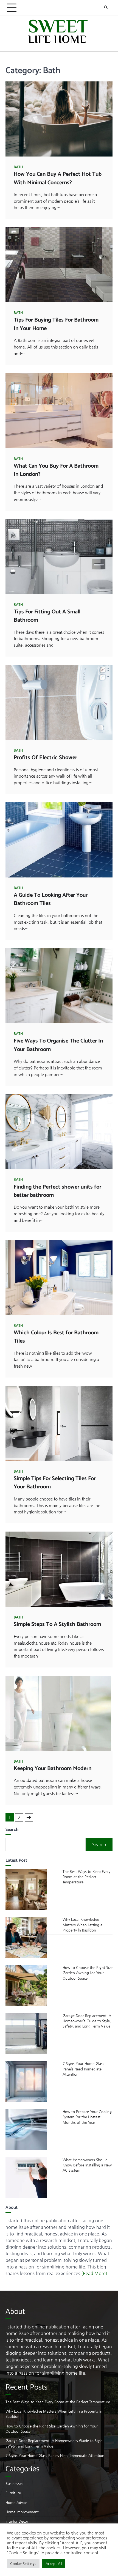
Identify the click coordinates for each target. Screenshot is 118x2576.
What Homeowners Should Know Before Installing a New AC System (87, 2165)
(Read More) (94, 2273)
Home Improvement (22, 2512)
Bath (18, 167)
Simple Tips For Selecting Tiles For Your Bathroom (55, 1483)
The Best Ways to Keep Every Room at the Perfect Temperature (86, 1877)
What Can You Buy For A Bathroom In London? (56, 470)
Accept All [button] (54, 2563)
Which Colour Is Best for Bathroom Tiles (56, 1337)
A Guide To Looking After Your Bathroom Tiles (51, 899)
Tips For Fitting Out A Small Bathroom (47, 616)
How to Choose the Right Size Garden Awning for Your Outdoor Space (88, 1973)
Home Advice (16, 2502)
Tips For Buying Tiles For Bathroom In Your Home (56, 324)
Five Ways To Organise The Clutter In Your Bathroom (58, 1045)
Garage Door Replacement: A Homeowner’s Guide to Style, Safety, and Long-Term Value (87, 2021)
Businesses (14, 2483)
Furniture (13, 2493)
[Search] (106, 8)
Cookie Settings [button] (23, 2563)
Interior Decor (17, 2521)
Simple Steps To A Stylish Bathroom (57, 1624)
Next (29, 1817)
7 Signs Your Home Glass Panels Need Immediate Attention (83, 2069)
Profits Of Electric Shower (45, 758)
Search (99, 1844)
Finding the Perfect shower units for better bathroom (57, 1191)
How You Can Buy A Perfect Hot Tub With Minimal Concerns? (58, 178)
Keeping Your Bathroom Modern (53, 1769)
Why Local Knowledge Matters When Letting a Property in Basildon (82, 1925)
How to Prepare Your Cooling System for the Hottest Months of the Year (87, 2117)
